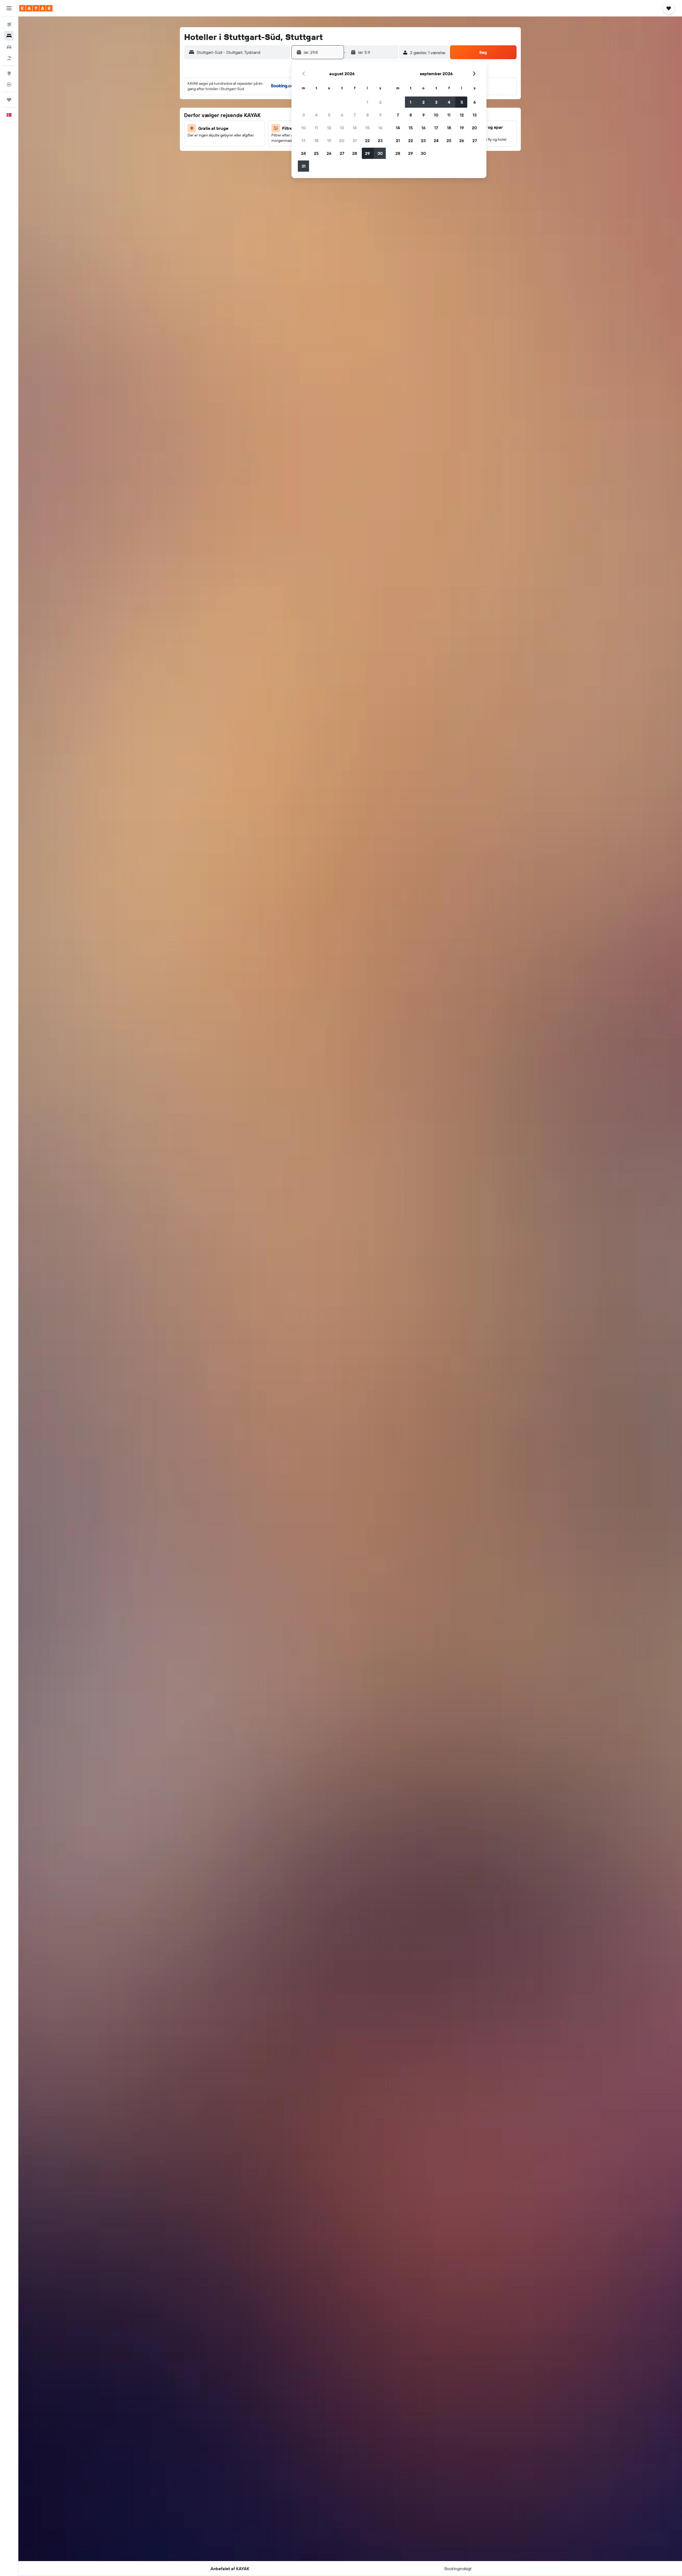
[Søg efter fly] (9, 25)
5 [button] (329, 115)
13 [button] (342, 128)
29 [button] (367, 153)
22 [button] (367, 140)
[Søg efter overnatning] (9, 36)
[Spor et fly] (9, 84)
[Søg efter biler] (9, 47)
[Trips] (9, 100)
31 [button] (304, 166)
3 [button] (304, 115)
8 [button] (368, 115)
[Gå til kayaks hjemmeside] (36, 8)
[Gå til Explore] (9, 73)
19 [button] (329, 140)
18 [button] (316, 140)
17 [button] (303, 140)
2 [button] (380, 102)
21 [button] (355, 140)
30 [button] (380, 153)
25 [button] (316, 153)
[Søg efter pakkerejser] (9, 58)
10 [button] (304, 128)
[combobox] (242, 52)
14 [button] (355, 128)
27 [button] (342, 153)
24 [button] (303, 153)
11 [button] (316, 128)
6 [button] (342, 115)
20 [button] (342, 140)
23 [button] (380, 140)
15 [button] (368, 128)
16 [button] (380, 128)
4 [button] (316, 115)
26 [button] (329, 153)
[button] (9, 8)
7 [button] (355, 115)
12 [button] (329, 128)
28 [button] (355, 153)
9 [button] (380, 115)
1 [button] (367, 102)
